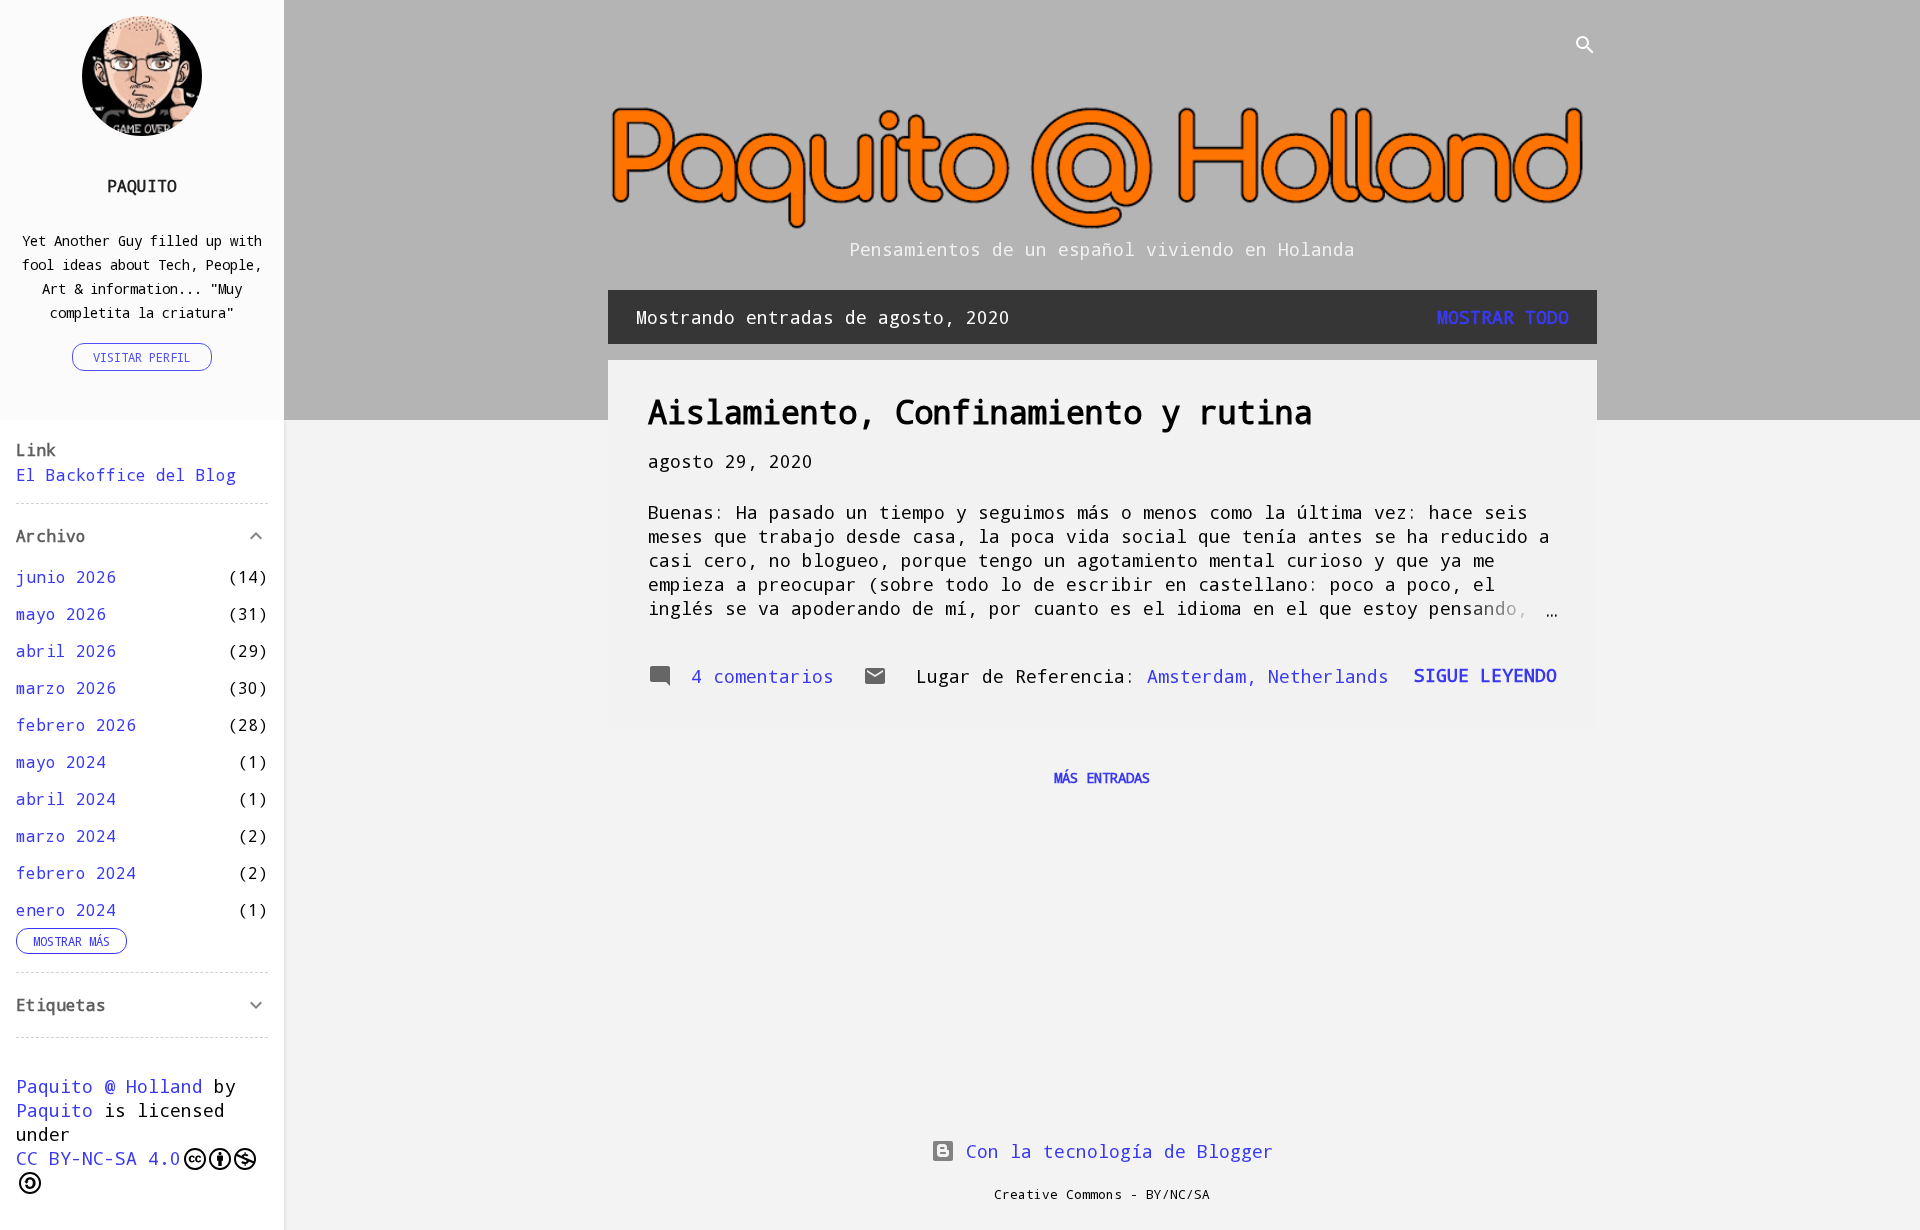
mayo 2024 (61, 761)
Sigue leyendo (1485, 675)
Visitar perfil (142, 357)
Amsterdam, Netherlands (1268, 676)
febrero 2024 (76, 872)
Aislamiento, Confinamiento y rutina (980, 411)
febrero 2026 (76, 724)
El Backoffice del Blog (126, 474)
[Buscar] (1585, 46)
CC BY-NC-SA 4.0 (98, 1158)
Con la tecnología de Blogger (1114, 1151)
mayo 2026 (61, 613)
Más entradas (1102, 777)
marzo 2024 (66, 835)
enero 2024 (66, 909)
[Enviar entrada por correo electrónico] (875, 681)
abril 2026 (66, 650)
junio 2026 (66, 576)
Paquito (142, 185)
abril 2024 (66, 798)
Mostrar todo (1503, 317)
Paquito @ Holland (109, 1086)
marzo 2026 (66, 687)
